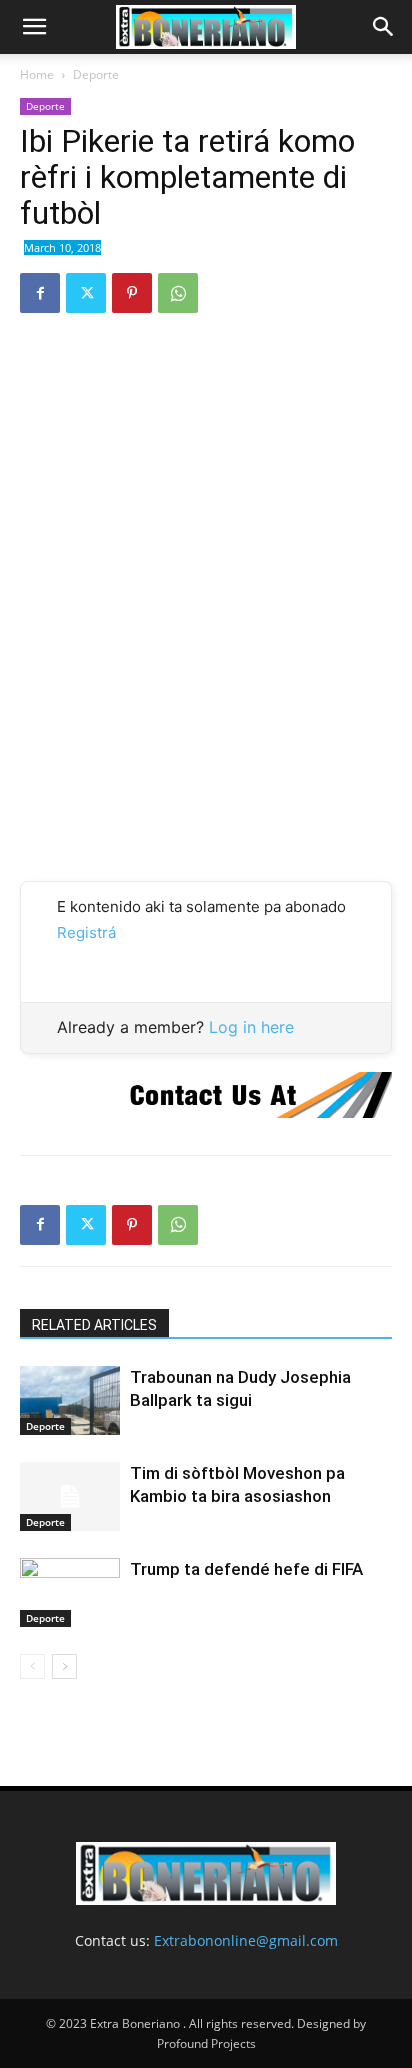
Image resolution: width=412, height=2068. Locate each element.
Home (37, 74)
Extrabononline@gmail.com (246, 1940)
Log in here (251, 1027)
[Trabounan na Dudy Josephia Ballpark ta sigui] (70, 1400)
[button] (34, 27)
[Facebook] (40, 293)
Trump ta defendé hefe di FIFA (246, 1569)
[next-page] (64, 1666)
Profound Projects (206, 2043)
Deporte (96, 74)
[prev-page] (32, 1666)
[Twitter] (86, 293)
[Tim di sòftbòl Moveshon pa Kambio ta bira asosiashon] (70, 1496)
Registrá (86, 932)
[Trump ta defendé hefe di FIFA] (70, 1592)
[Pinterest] (132, 293)
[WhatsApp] (178, 293)
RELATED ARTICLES (94, 1325)
